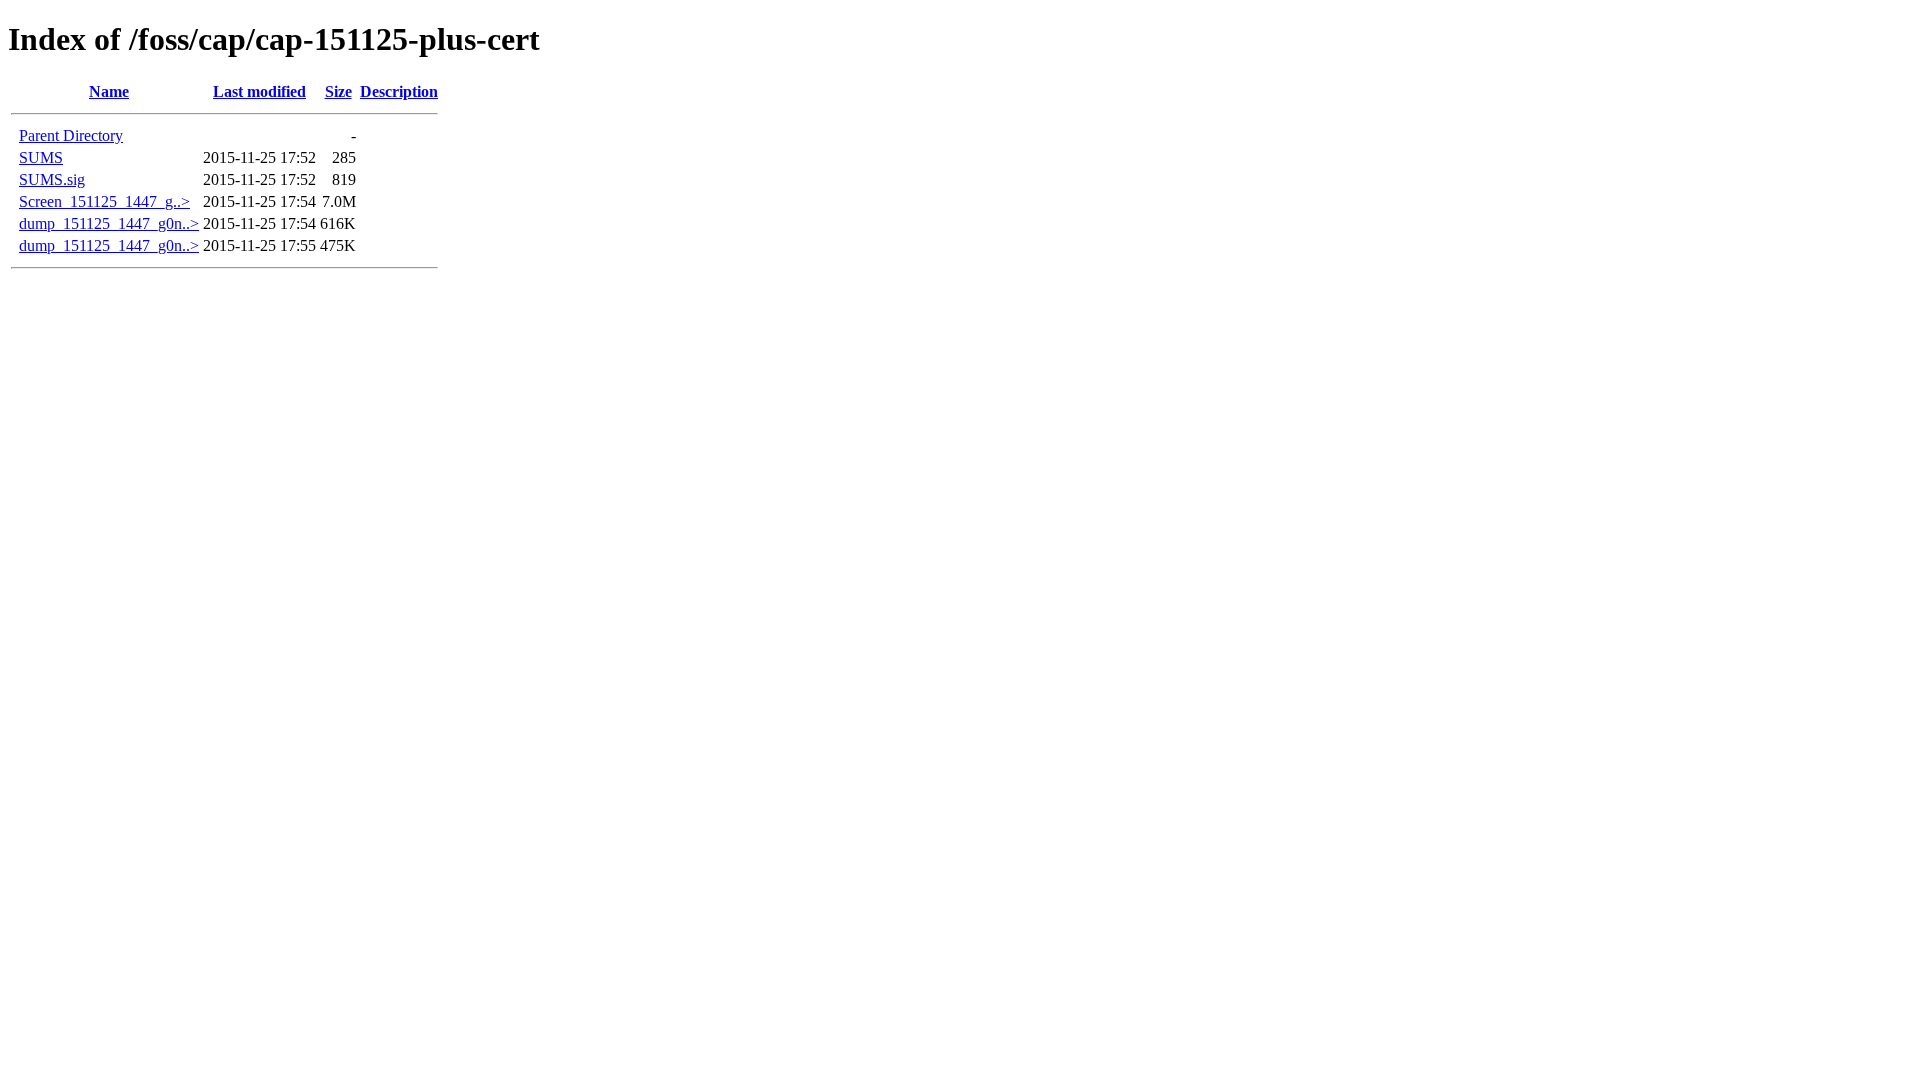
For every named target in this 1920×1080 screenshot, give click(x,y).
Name (109, 91)
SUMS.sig (52, 179)
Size (338, 91)
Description (399, 91)
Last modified (259, 91)
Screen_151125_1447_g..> (104, 201)
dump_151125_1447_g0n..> (109, 223)
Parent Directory (71, 135)
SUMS (41, 157)
